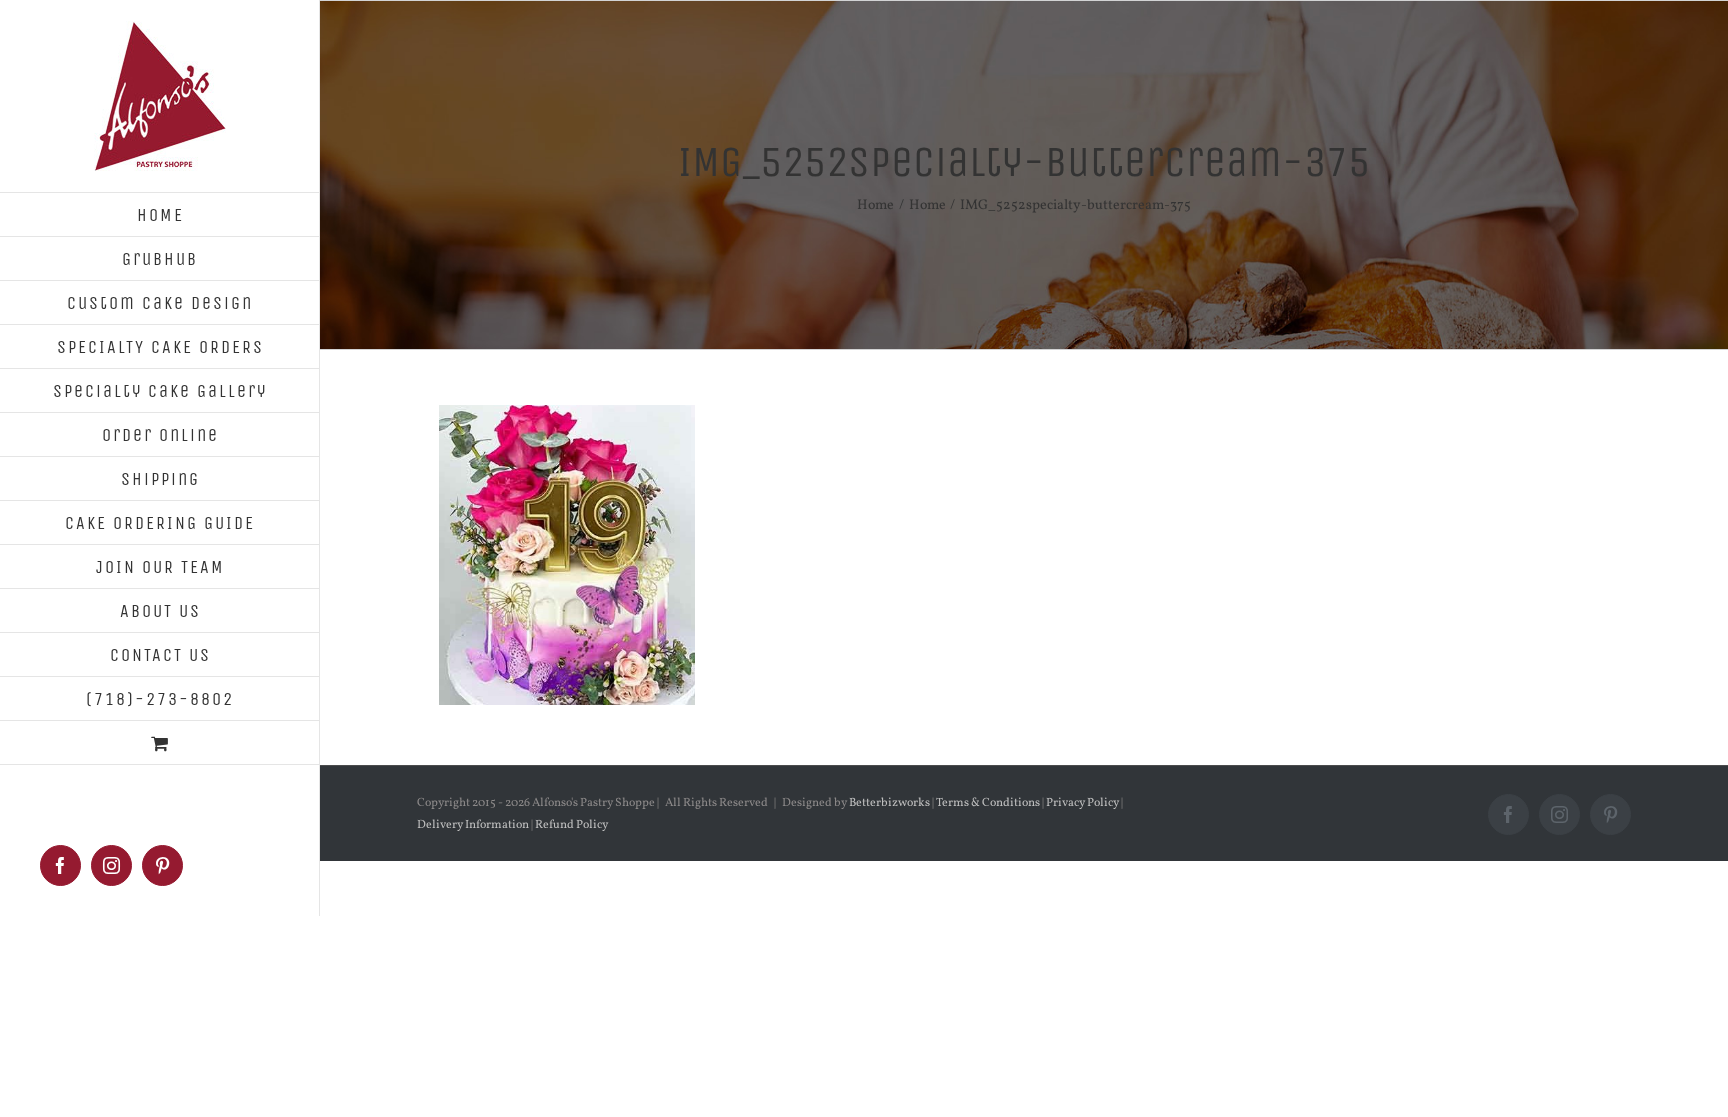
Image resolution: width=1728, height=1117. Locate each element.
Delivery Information (474, 825)
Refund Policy (570, 825)
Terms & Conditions (988, 803)
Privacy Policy (1082, 803)
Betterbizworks (889, 803)
